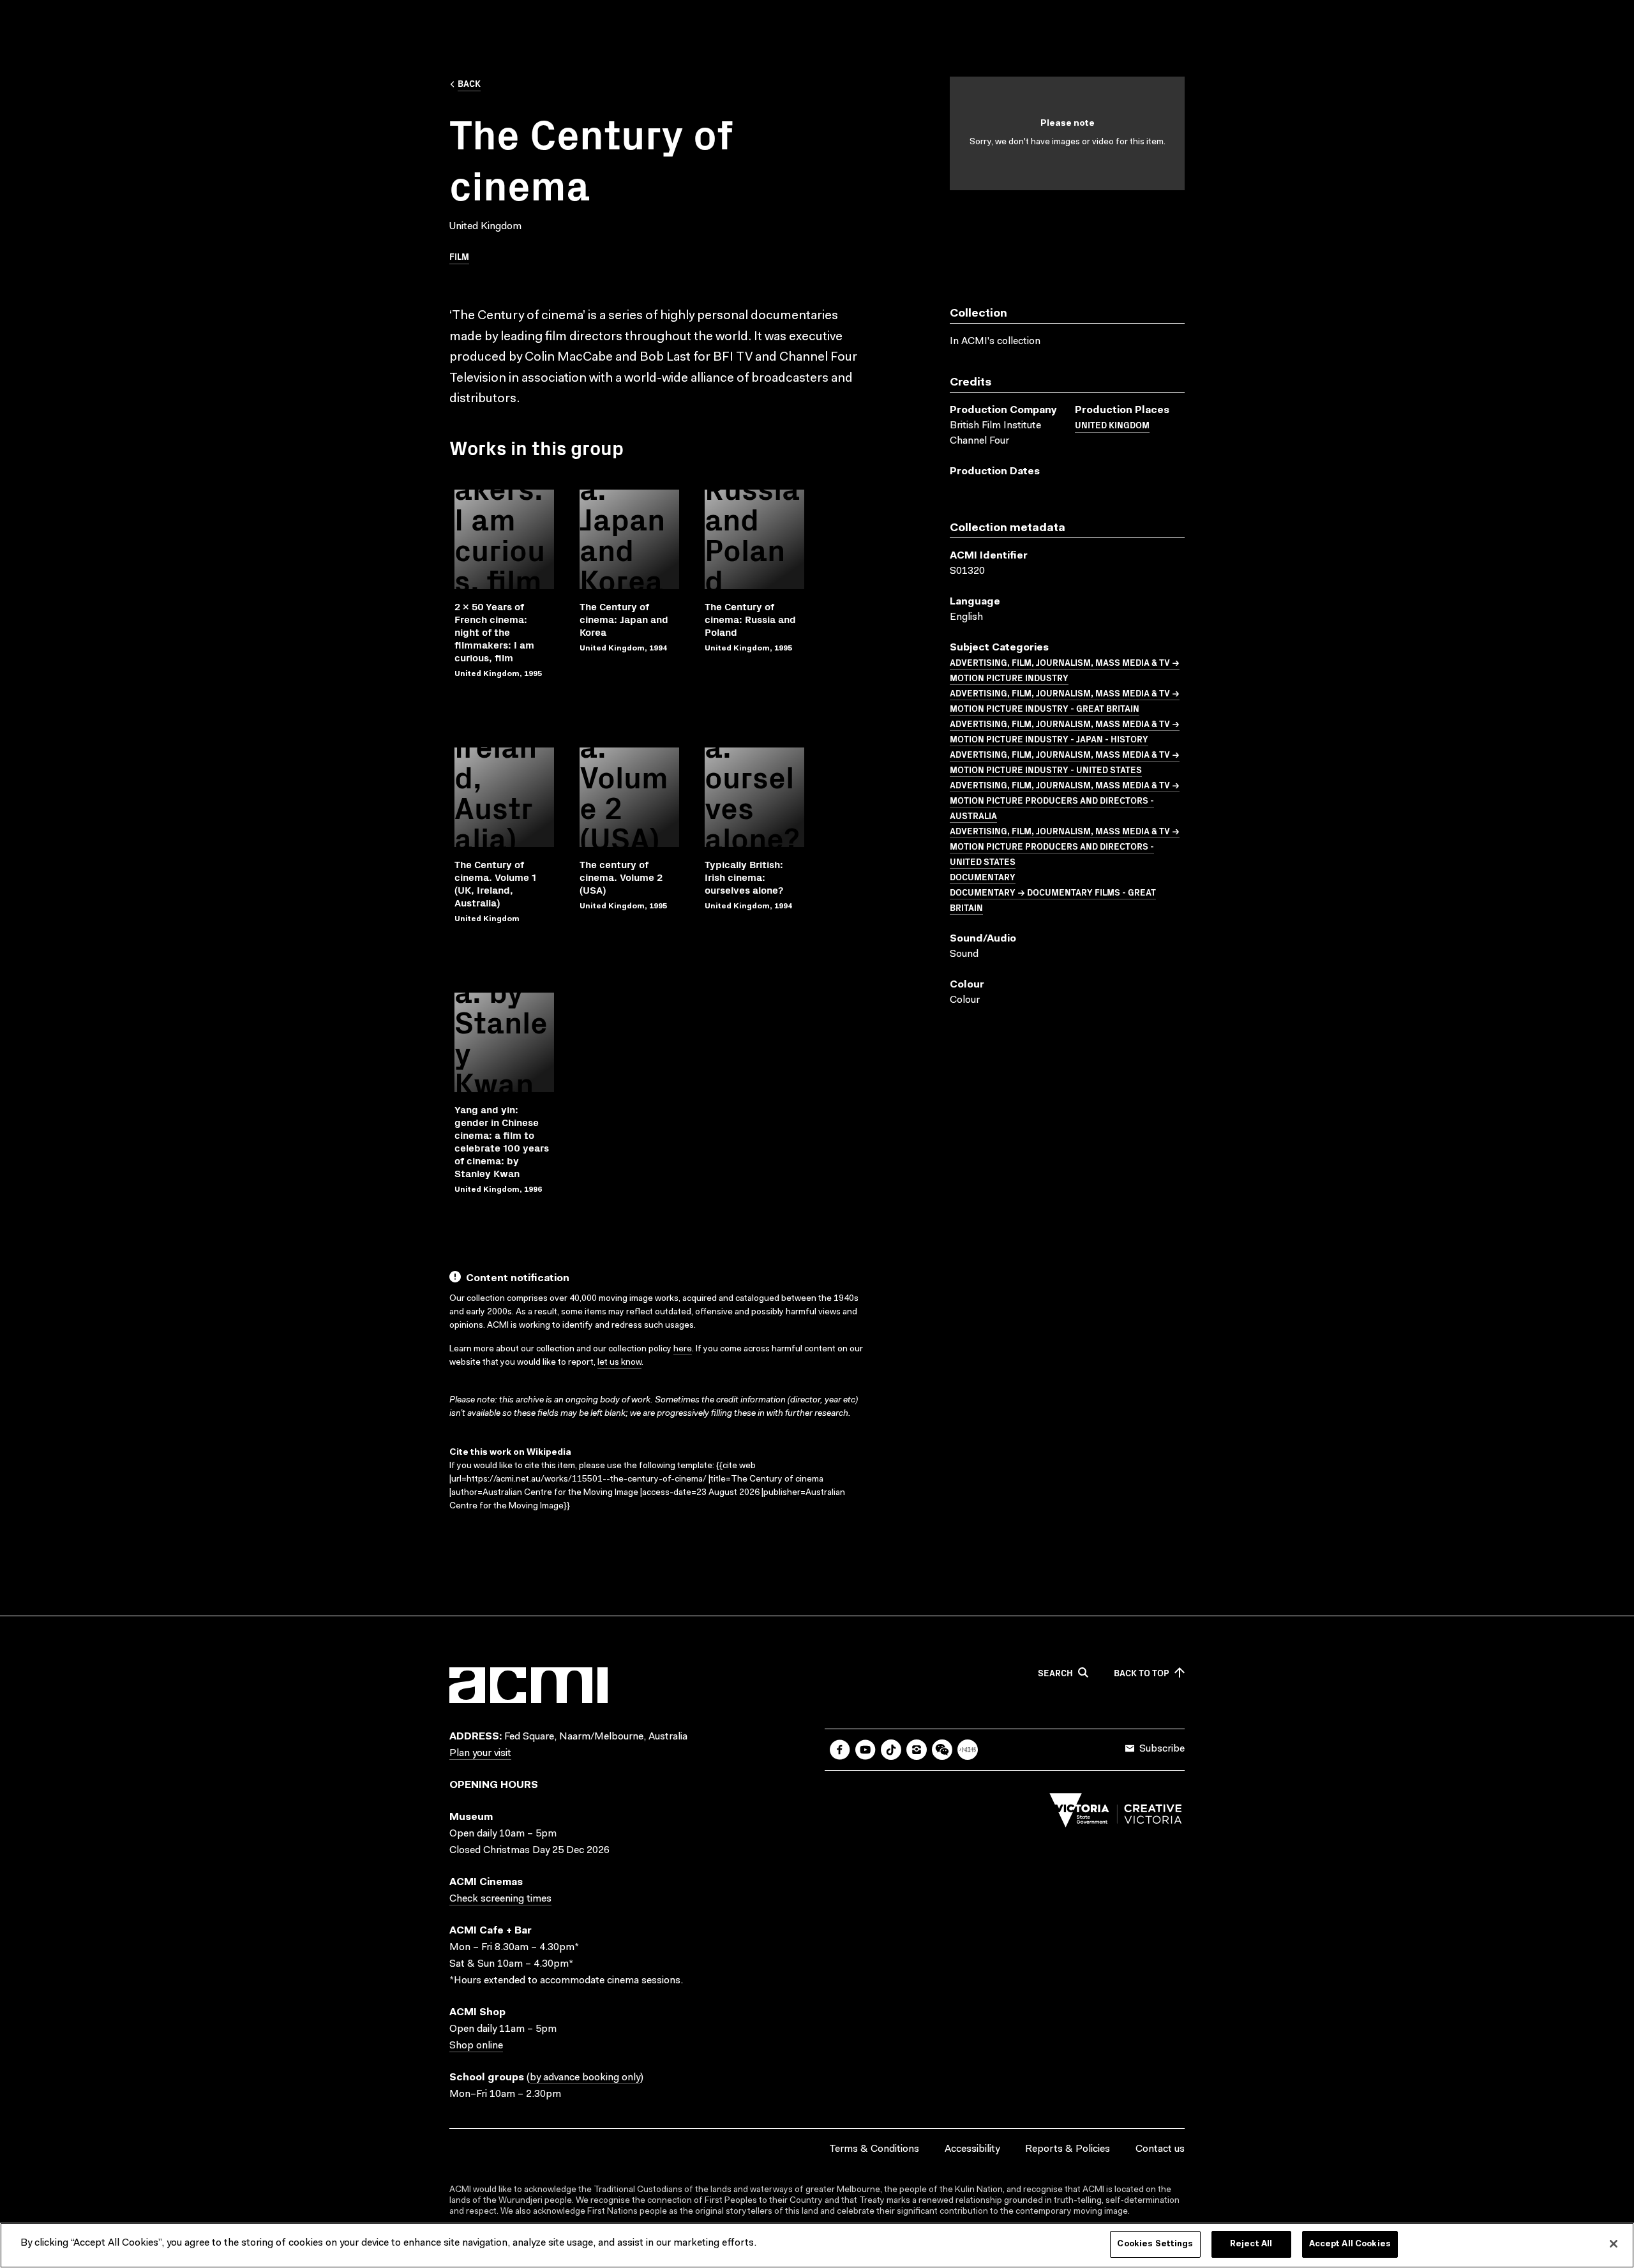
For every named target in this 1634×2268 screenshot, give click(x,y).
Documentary (983, 876)
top (1142, 1673)
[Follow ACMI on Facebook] (840, 1750)
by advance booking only (585, 2078)
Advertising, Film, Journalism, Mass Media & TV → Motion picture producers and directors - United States (1065, 846)
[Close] (1614, 2244)
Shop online (476, 2046)
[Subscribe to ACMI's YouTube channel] (866, 1750)
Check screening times (500, 1899)
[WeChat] (942, 1750)
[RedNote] (968, 1750)
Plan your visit (480, 1754)
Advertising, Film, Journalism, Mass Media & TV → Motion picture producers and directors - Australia (1065, 800)
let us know (619, 1363)
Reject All (1251, 2244)
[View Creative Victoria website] (1116, 1814)
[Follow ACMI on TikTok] (891, 1750)
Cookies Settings (1155, 2244)
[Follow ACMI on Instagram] (917, 1750)
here (683, 1349)
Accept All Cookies (1350, 2244)
